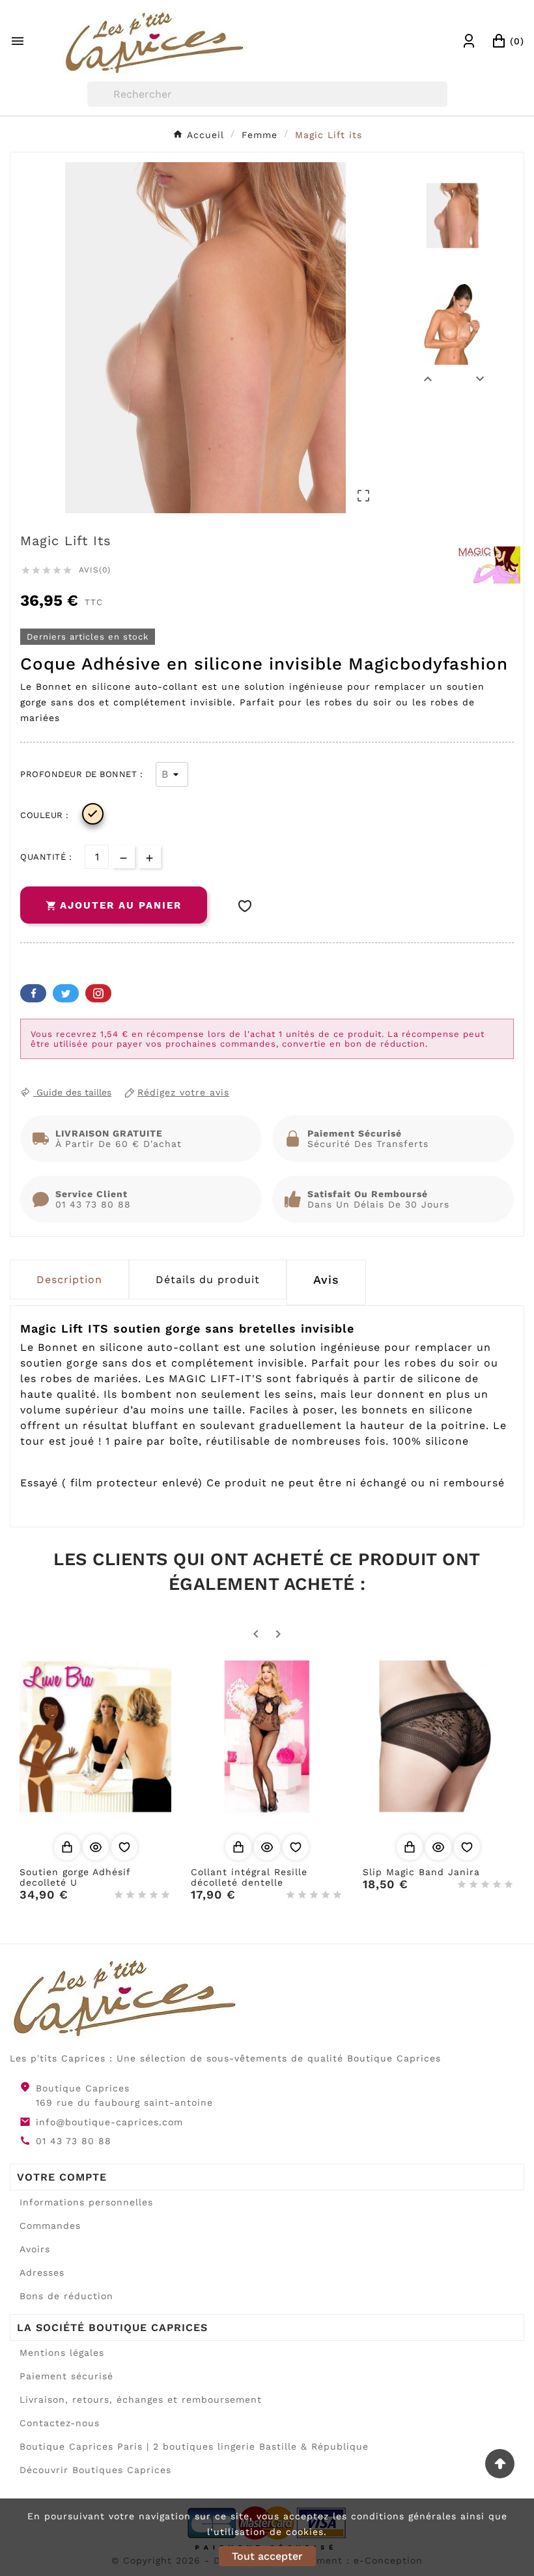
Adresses (42, 2272)
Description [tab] (69, 1280)
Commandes (50, 2226)
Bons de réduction (66, 2296)
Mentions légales (62, 2353)
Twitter (66, 993)
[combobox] (267, 94)
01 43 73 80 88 (74, 2141)
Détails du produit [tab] (208, 1280)
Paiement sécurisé (66, 2376)
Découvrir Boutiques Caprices (95, 2470)
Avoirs (35, 2249)
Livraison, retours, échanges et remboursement (141, 2399)
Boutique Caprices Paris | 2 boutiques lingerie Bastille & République (194, 2446)
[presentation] (326, 1282)
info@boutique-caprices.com (109, 2122)
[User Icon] (469, 41)
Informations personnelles (86, 2202)
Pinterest (98, 993)
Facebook (33, 993)
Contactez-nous (60, 2423)
